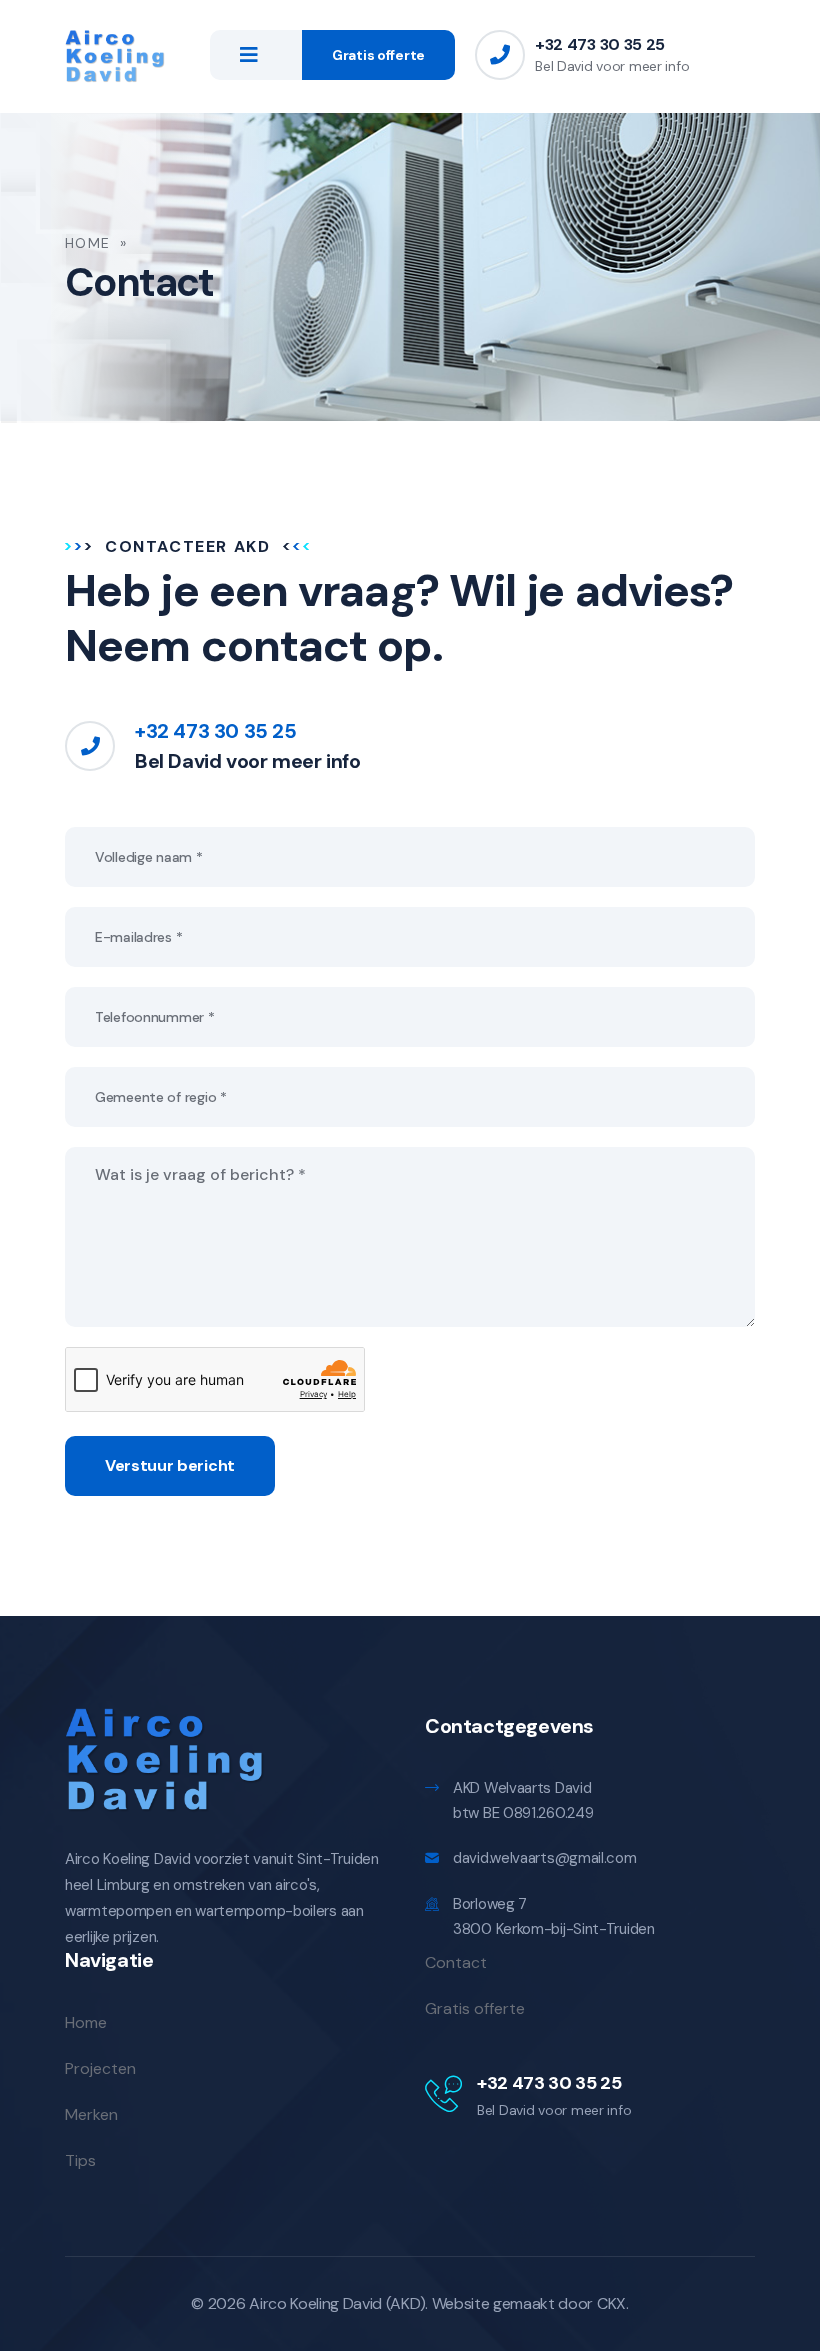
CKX (611, 2303)
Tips (80, 2160)
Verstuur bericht (170, 1465)
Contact (456, 1962)
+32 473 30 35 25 (600, 44)
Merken (91, 2114)
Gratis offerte (378, 55)
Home (88, 243)
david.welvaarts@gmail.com (545, 1858)
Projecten (100, 2068)
